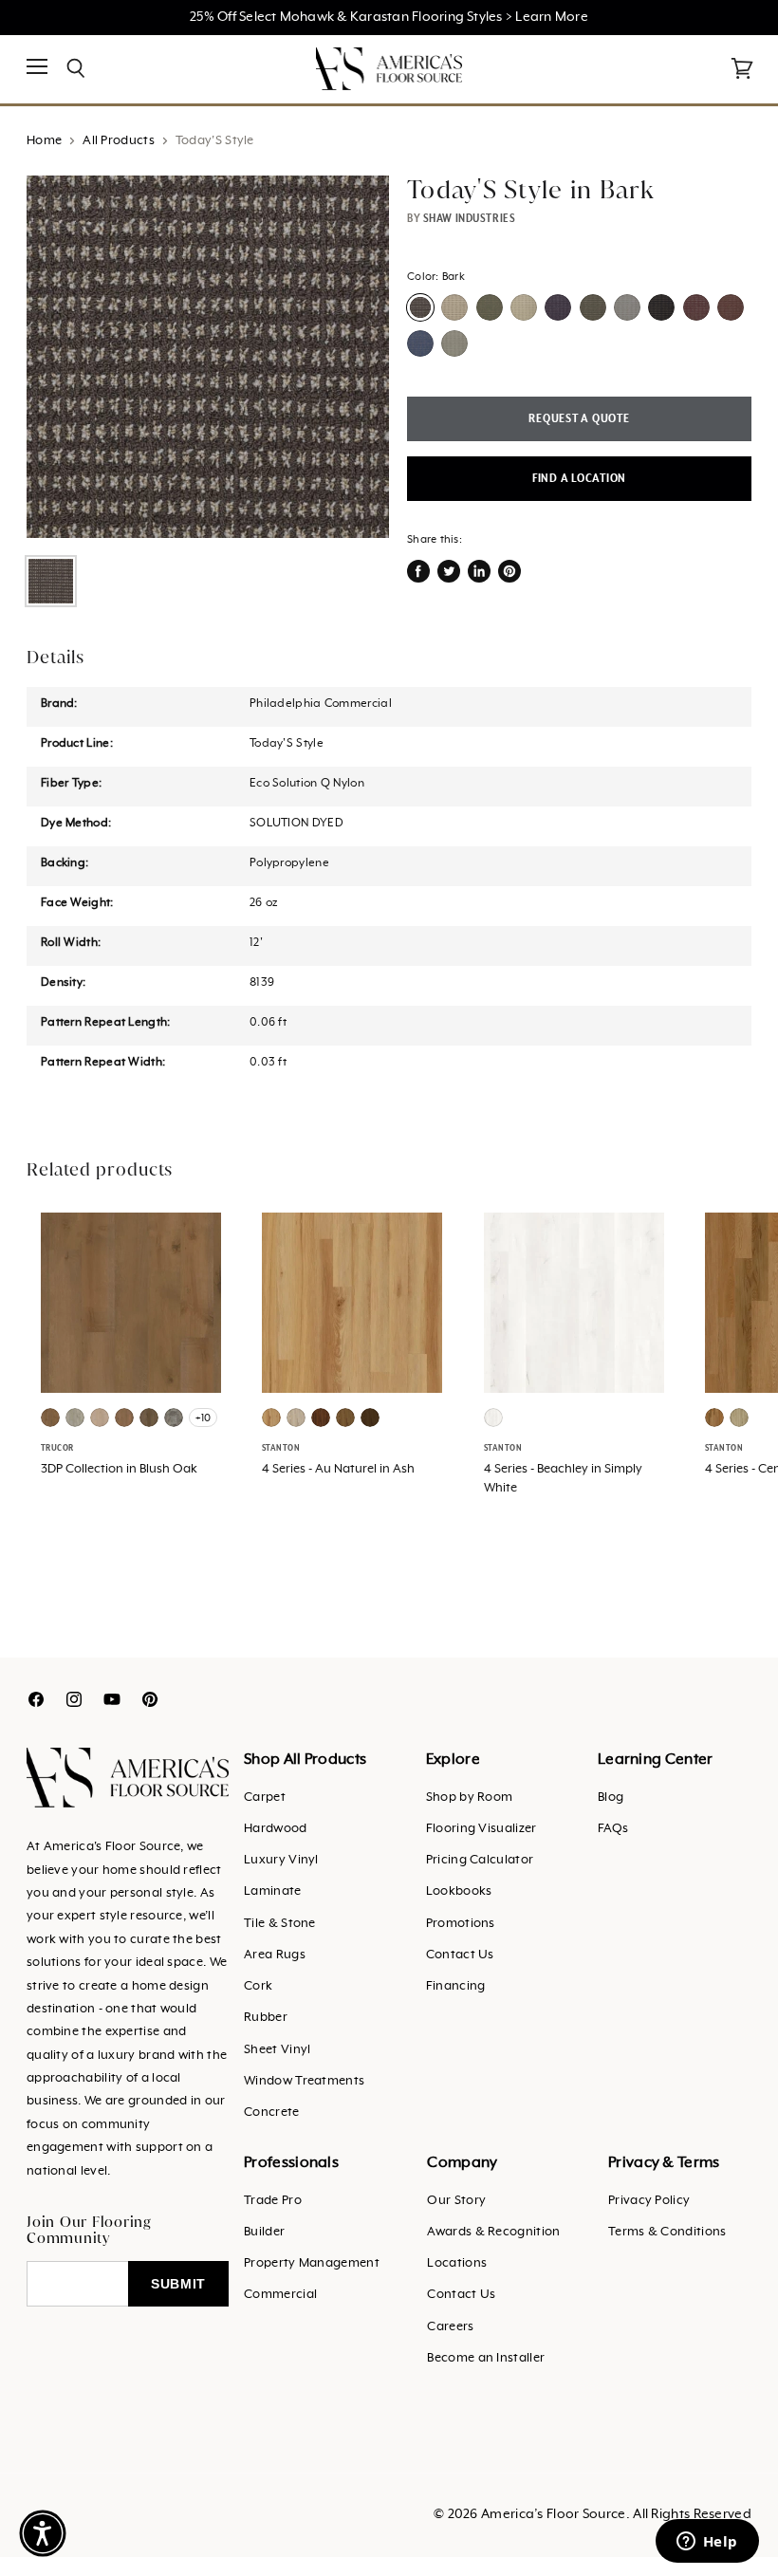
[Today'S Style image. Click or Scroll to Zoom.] (208, 357)
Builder (264, 2232)
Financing (456, 1986)
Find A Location (579, 479)
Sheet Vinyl (277, 2050)
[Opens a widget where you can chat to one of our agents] (707, 2543)
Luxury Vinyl (281, 1860)
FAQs (613, 1829)
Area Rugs (275, 1955)
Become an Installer (486, 2358)
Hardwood (275, 1829)
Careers (450, 2327)
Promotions (461, 1924)
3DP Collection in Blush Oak (119, 1469)
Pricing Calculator (480, 1860)
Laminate (272, 1891)
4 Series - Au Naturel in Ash (338, 1469)
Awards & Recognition (493, 2232)
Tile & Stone (280, 1924)
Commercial (280, 2295)
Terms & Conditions (667, 2232)
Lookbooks (459, 1891)
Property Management (312, 2263)
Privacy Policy (649, 2201)
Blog (611, 1798)
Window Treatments (304, 2081)
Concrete (271, 2113)
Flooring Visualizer (482, 1829)
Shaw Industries (469, 218)
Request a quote (579, 419)
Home (44, 141)
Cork (258, 1986)
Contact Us (460, 1955)
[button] (43, 2533)
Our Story (456, 2201)
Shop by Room (470, 1798)
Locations (457, 2263)
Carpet (265, 1798)
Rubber (266, 2018)
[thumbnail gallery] (51, 581)
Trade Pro (273, 2201)
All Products (119, 141)
